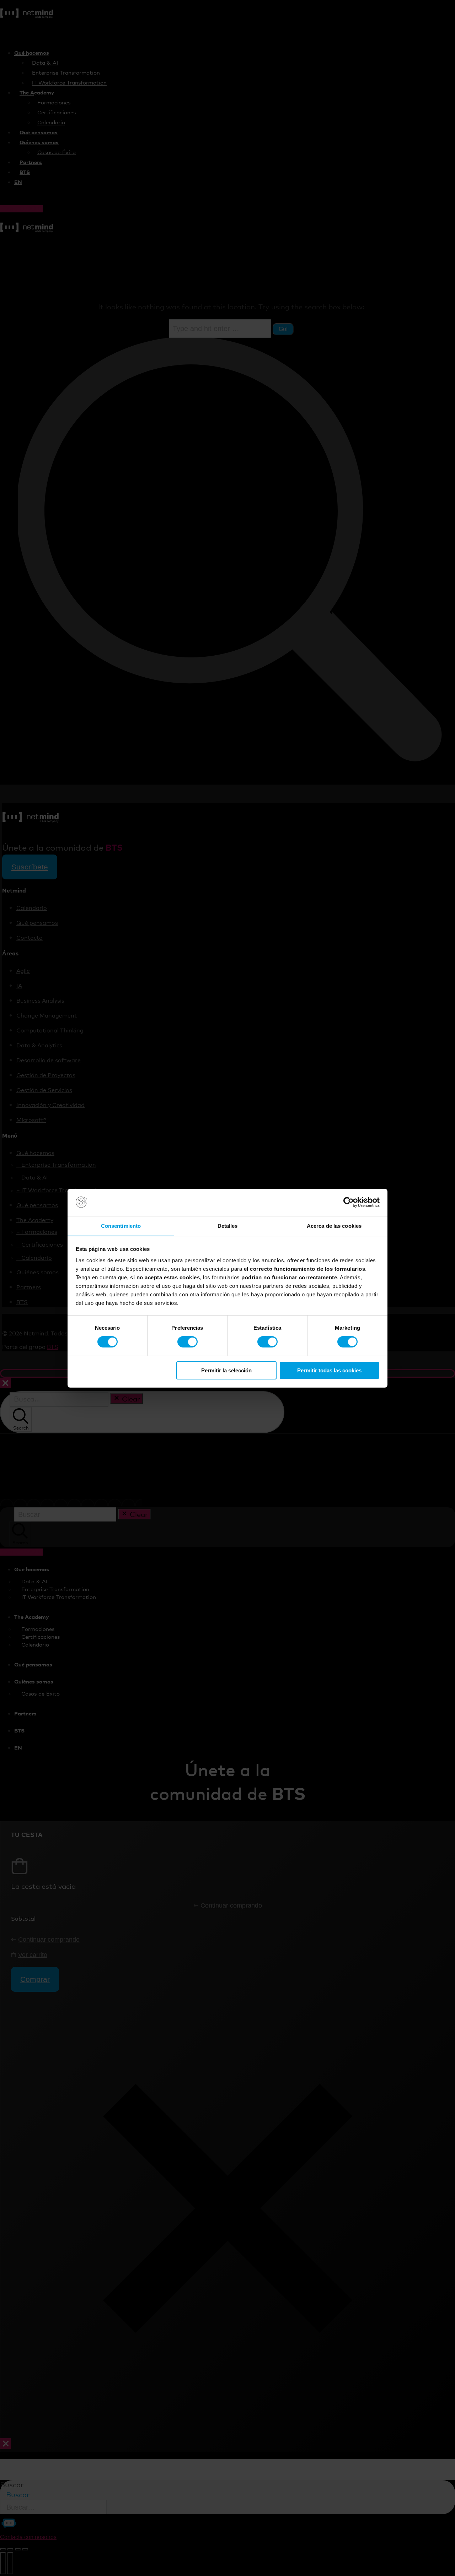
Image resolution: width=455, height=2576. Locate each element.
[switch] (188, 1342)
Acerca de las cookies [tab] (334, 1225)
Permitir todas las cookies (329, 1370)
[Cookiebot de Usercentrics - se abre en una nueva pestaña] (349, 1202)
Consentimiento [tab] (121, 1225)
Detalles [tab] (228, 1225)
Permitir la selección (226, 1370)
